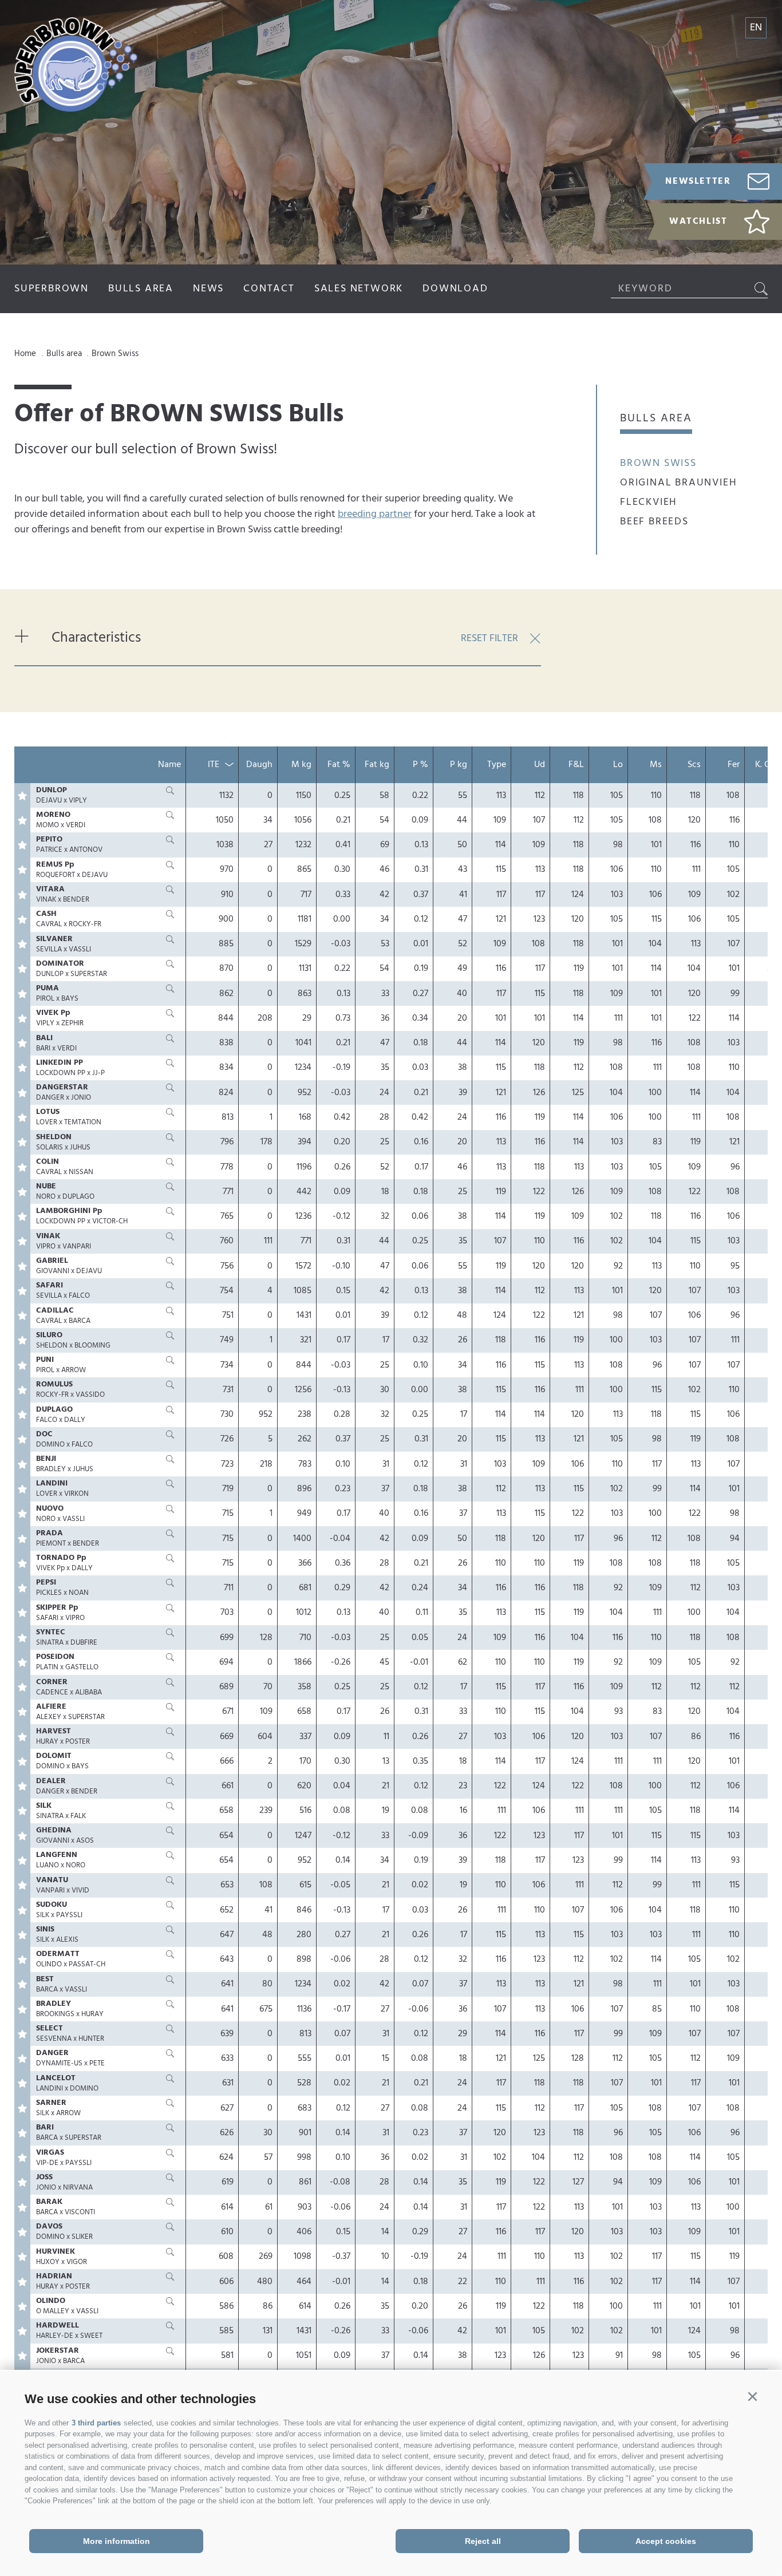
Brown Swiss (658, 463)
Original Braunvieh (678, 483)
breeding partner (375, 514)
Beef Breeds (654, 522)
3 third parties (96, 2423)
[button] (752, 2397)
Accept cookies (666, 2541)
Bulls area (141, 289)
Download (455, 289)
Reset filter (489, 639)
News (208, 289)
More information (116, 2541)
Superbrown (52, 289)
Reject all (483, 2541)
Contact (269, 289)
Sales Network (359, 289)
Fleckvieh (649, 502)
